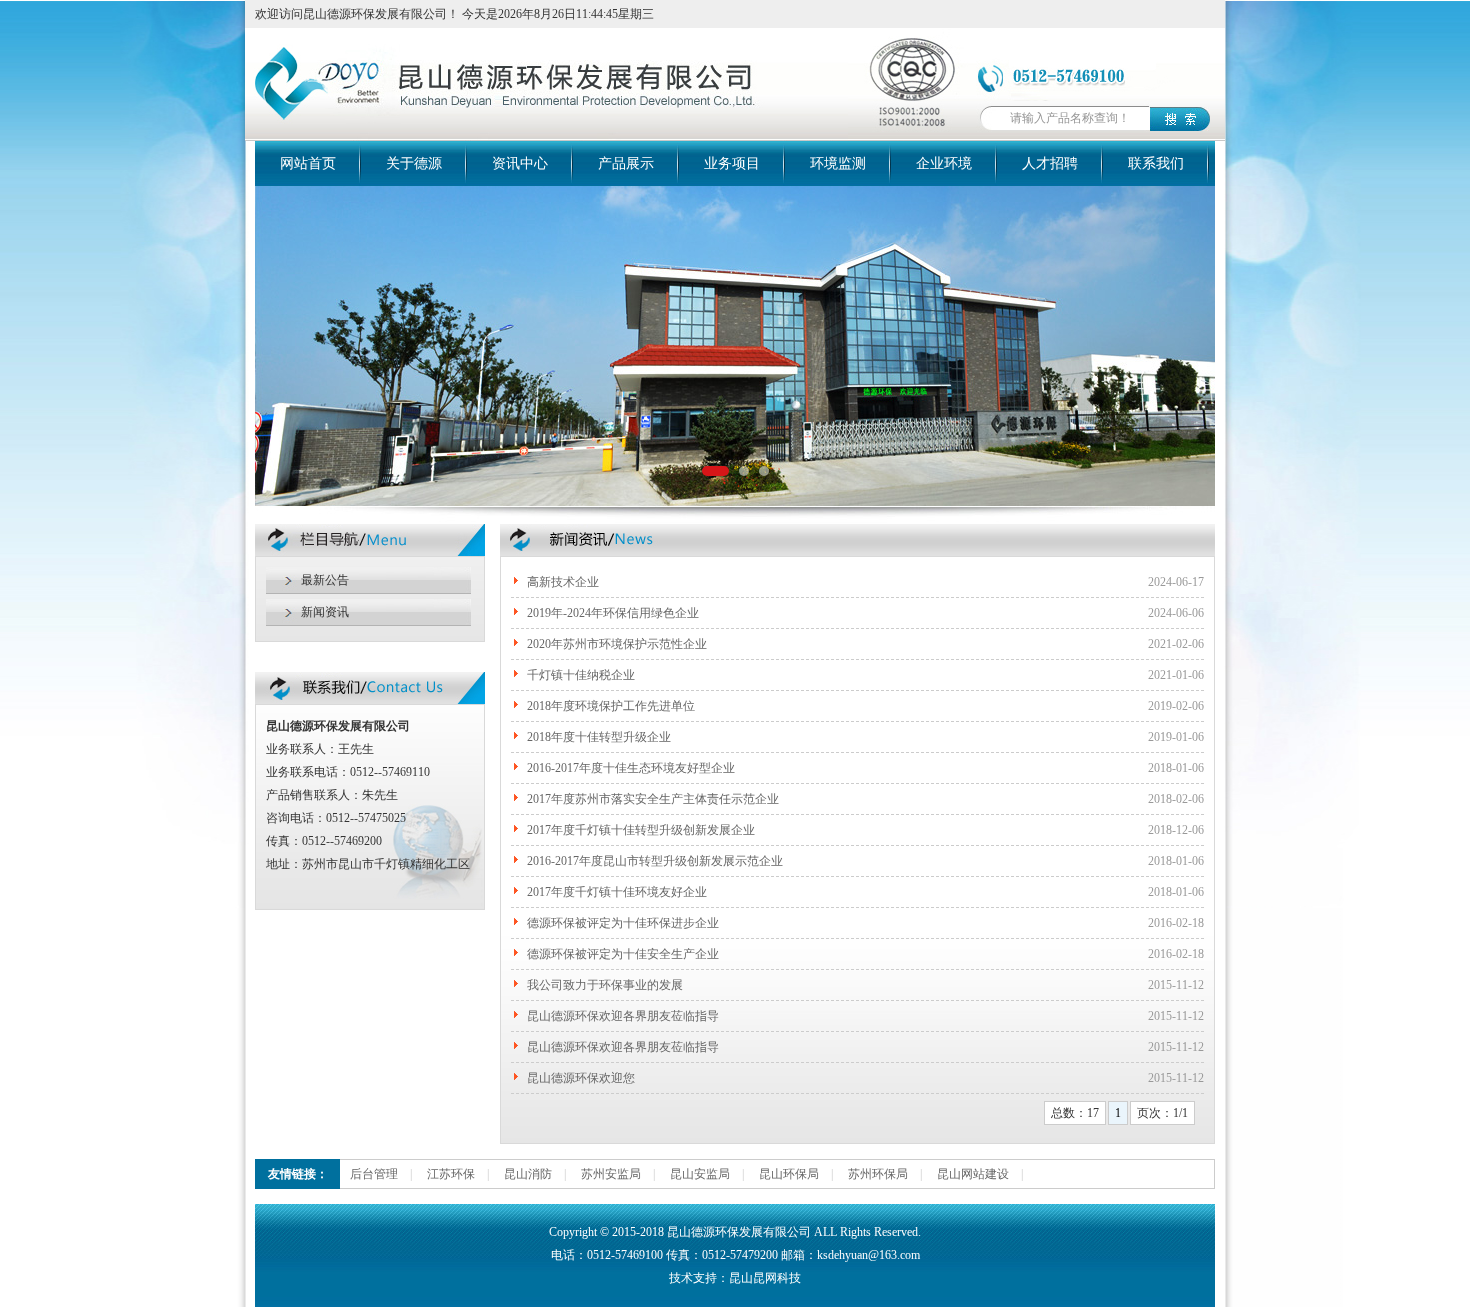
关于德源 (414, 163)
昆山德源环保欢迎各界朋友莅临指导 (623, 1016)
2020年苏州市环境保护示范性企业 (617, 644)
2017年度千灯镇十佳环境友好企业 (617, 892)
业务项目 (732, 163)
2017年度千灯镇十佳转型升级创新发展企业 (641, 830)
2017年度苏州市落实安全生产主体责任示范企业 (653, 799)
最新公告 (325, 580)
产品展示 (626, 163)
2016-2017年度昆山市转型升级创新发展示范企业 (655, 861)
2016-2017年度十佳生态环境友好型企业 (631, 768)
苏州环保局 (878, 1174)
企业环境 (944, 163)
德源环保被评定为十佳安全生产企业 (623, 954)
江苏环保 (451, 1174)
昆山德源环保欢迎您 (581, 1078)
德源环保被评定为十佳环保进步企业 (623, 923)
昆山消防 (528, 1174)
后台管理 (374, 1174)
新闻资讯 (325, 612)
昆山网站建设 (973, 1174)
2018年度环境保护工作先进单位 (611, 706)
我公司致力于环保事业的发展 (605, 985)
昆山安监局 (700, 1174)
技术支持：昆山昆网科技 (735, 1278)
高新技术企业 (563, 582)
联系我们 (1156, 163)
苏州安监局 (611, 1174)
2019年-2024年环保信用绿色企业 (613, 613)
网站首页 (308, 163)
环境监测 (838, 163)
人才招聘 (1050, 163)
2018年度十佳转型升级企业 (599, 737)
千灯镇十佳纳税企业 (581, 675)
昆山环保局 (789, 1174)
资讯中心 (520, 163)
